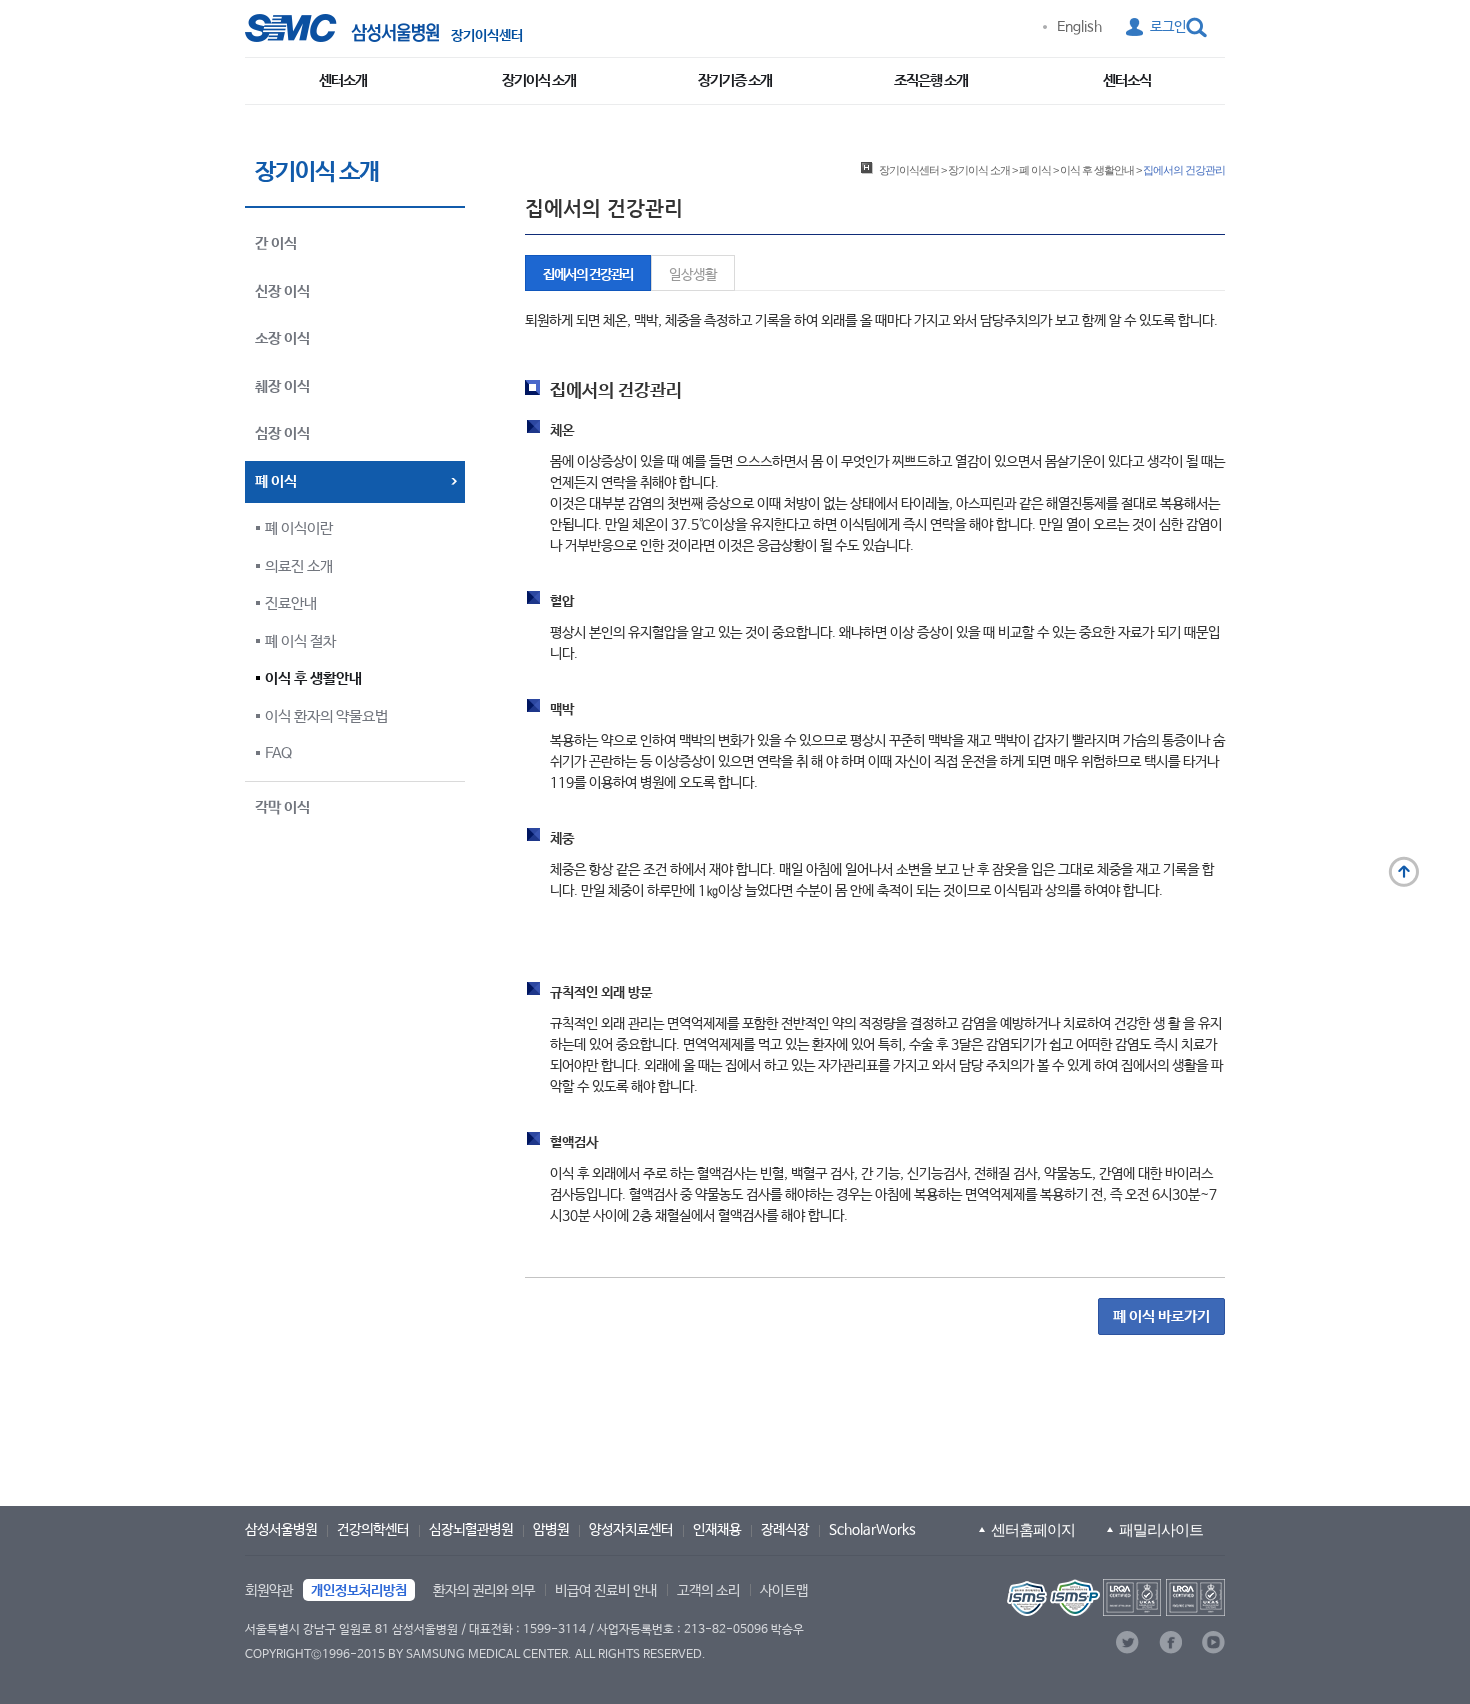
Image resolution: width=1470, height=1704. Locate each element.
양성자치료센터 (631, 1530)
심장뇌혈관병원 (471, 1530)
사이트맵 (784, 1591)
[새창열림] (1114, 1597)
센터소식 (1127, 80)
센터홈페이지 (1033, 1529)
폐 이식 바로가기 (1161, 1316)
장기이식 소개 (539, 80)
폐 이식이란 (299, 528)
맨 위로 (1404, 872)
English (1079, 27)
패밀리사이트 (1161, 1529)
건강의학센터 (373, 1530)
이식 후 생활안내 (313, 678)
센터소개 (343, 80)
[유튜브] (1213, 1642)
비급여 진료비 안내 (606, 1591)
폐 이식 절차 (300, 641)
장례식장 (785, 1530)
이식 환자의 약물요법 (326, 716)
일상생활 (693, 275)
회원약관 (269, 1591)
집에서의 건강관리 (588, 275)
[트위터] (1127, 1642)
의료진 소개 (299, 566)
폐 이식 (1035, 170)
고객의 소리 (708, 1591)
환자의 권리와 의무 (484, 1591)
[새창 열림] (342, 28)
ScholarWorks (872, 1530)
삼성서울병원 (281, 1530)
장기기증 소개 (735, 80)
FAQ (278, 753)
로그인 (1168, 27)
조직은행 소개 (931, 80)
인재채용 (717, 1530)
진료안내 (291, 603)
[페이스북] (1170, 1642)
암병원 (551, 1530)
